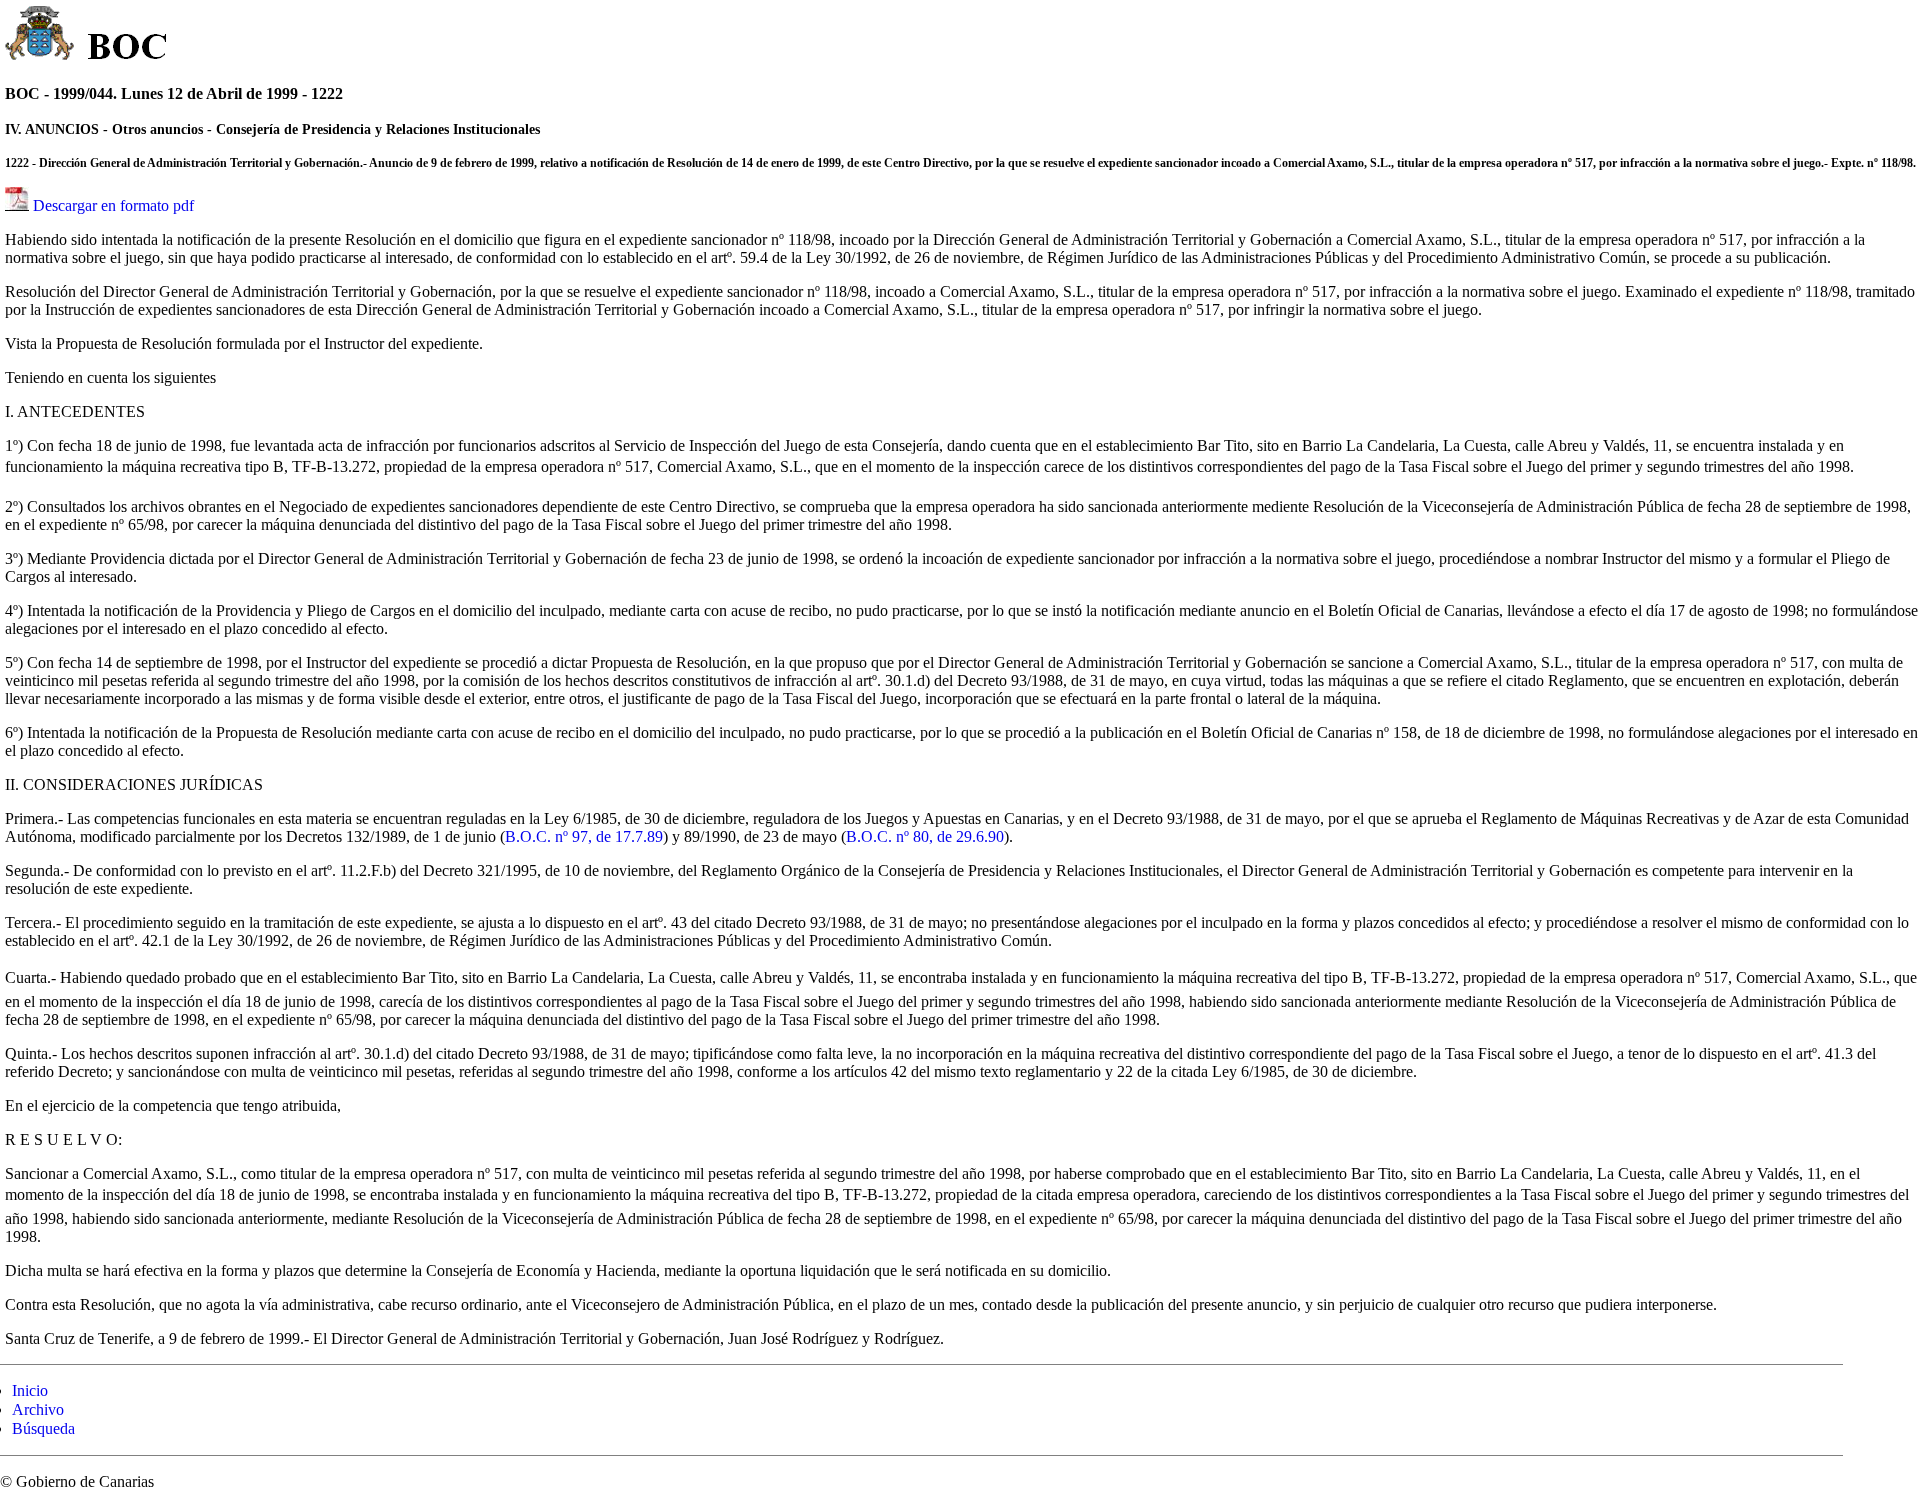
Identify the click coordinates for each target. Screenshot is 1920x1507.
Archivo (38, 1409)
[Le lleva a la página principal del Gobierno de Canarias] (40, 36)
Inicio (30, 1390)
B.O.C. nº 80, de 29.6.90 (925, 836)
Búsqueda (43, 1428)
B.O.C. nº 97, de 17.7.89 (584, 836)
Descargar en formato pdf (113, 205)
